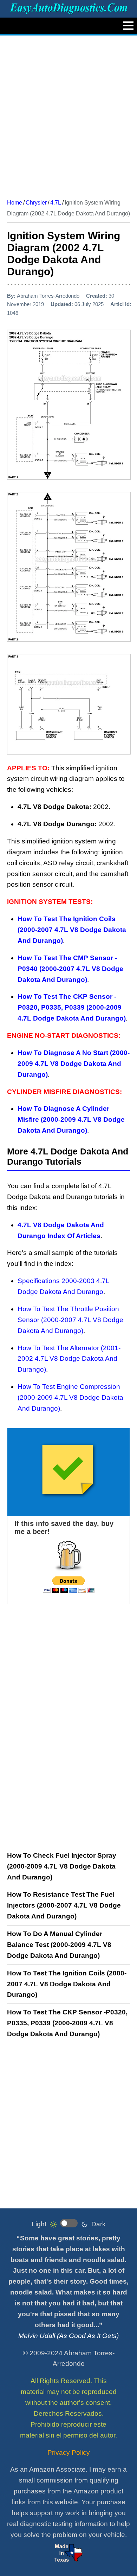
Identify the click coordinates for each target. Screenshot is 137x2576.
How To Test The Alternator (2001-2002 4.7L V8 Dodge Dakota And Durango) (69, 1359)
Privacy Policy (69, 2452)
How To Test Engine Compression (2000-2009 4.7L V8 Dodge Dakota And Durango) (70, 1397)
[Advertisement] (68, 115)
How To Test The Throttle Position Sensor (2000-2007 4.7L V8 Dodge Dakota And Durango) (70, 1320)
